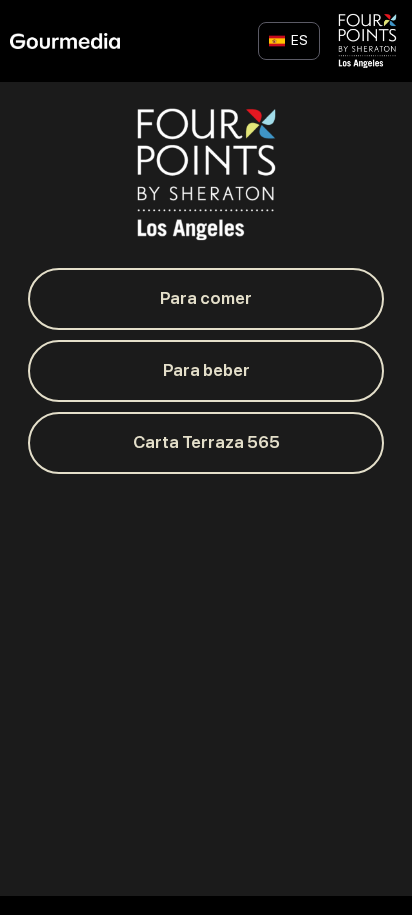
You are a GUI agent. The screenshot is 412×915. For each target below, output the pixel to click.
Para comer (206, 298)
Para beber (206, 370)
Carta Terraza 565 (206, 442)
